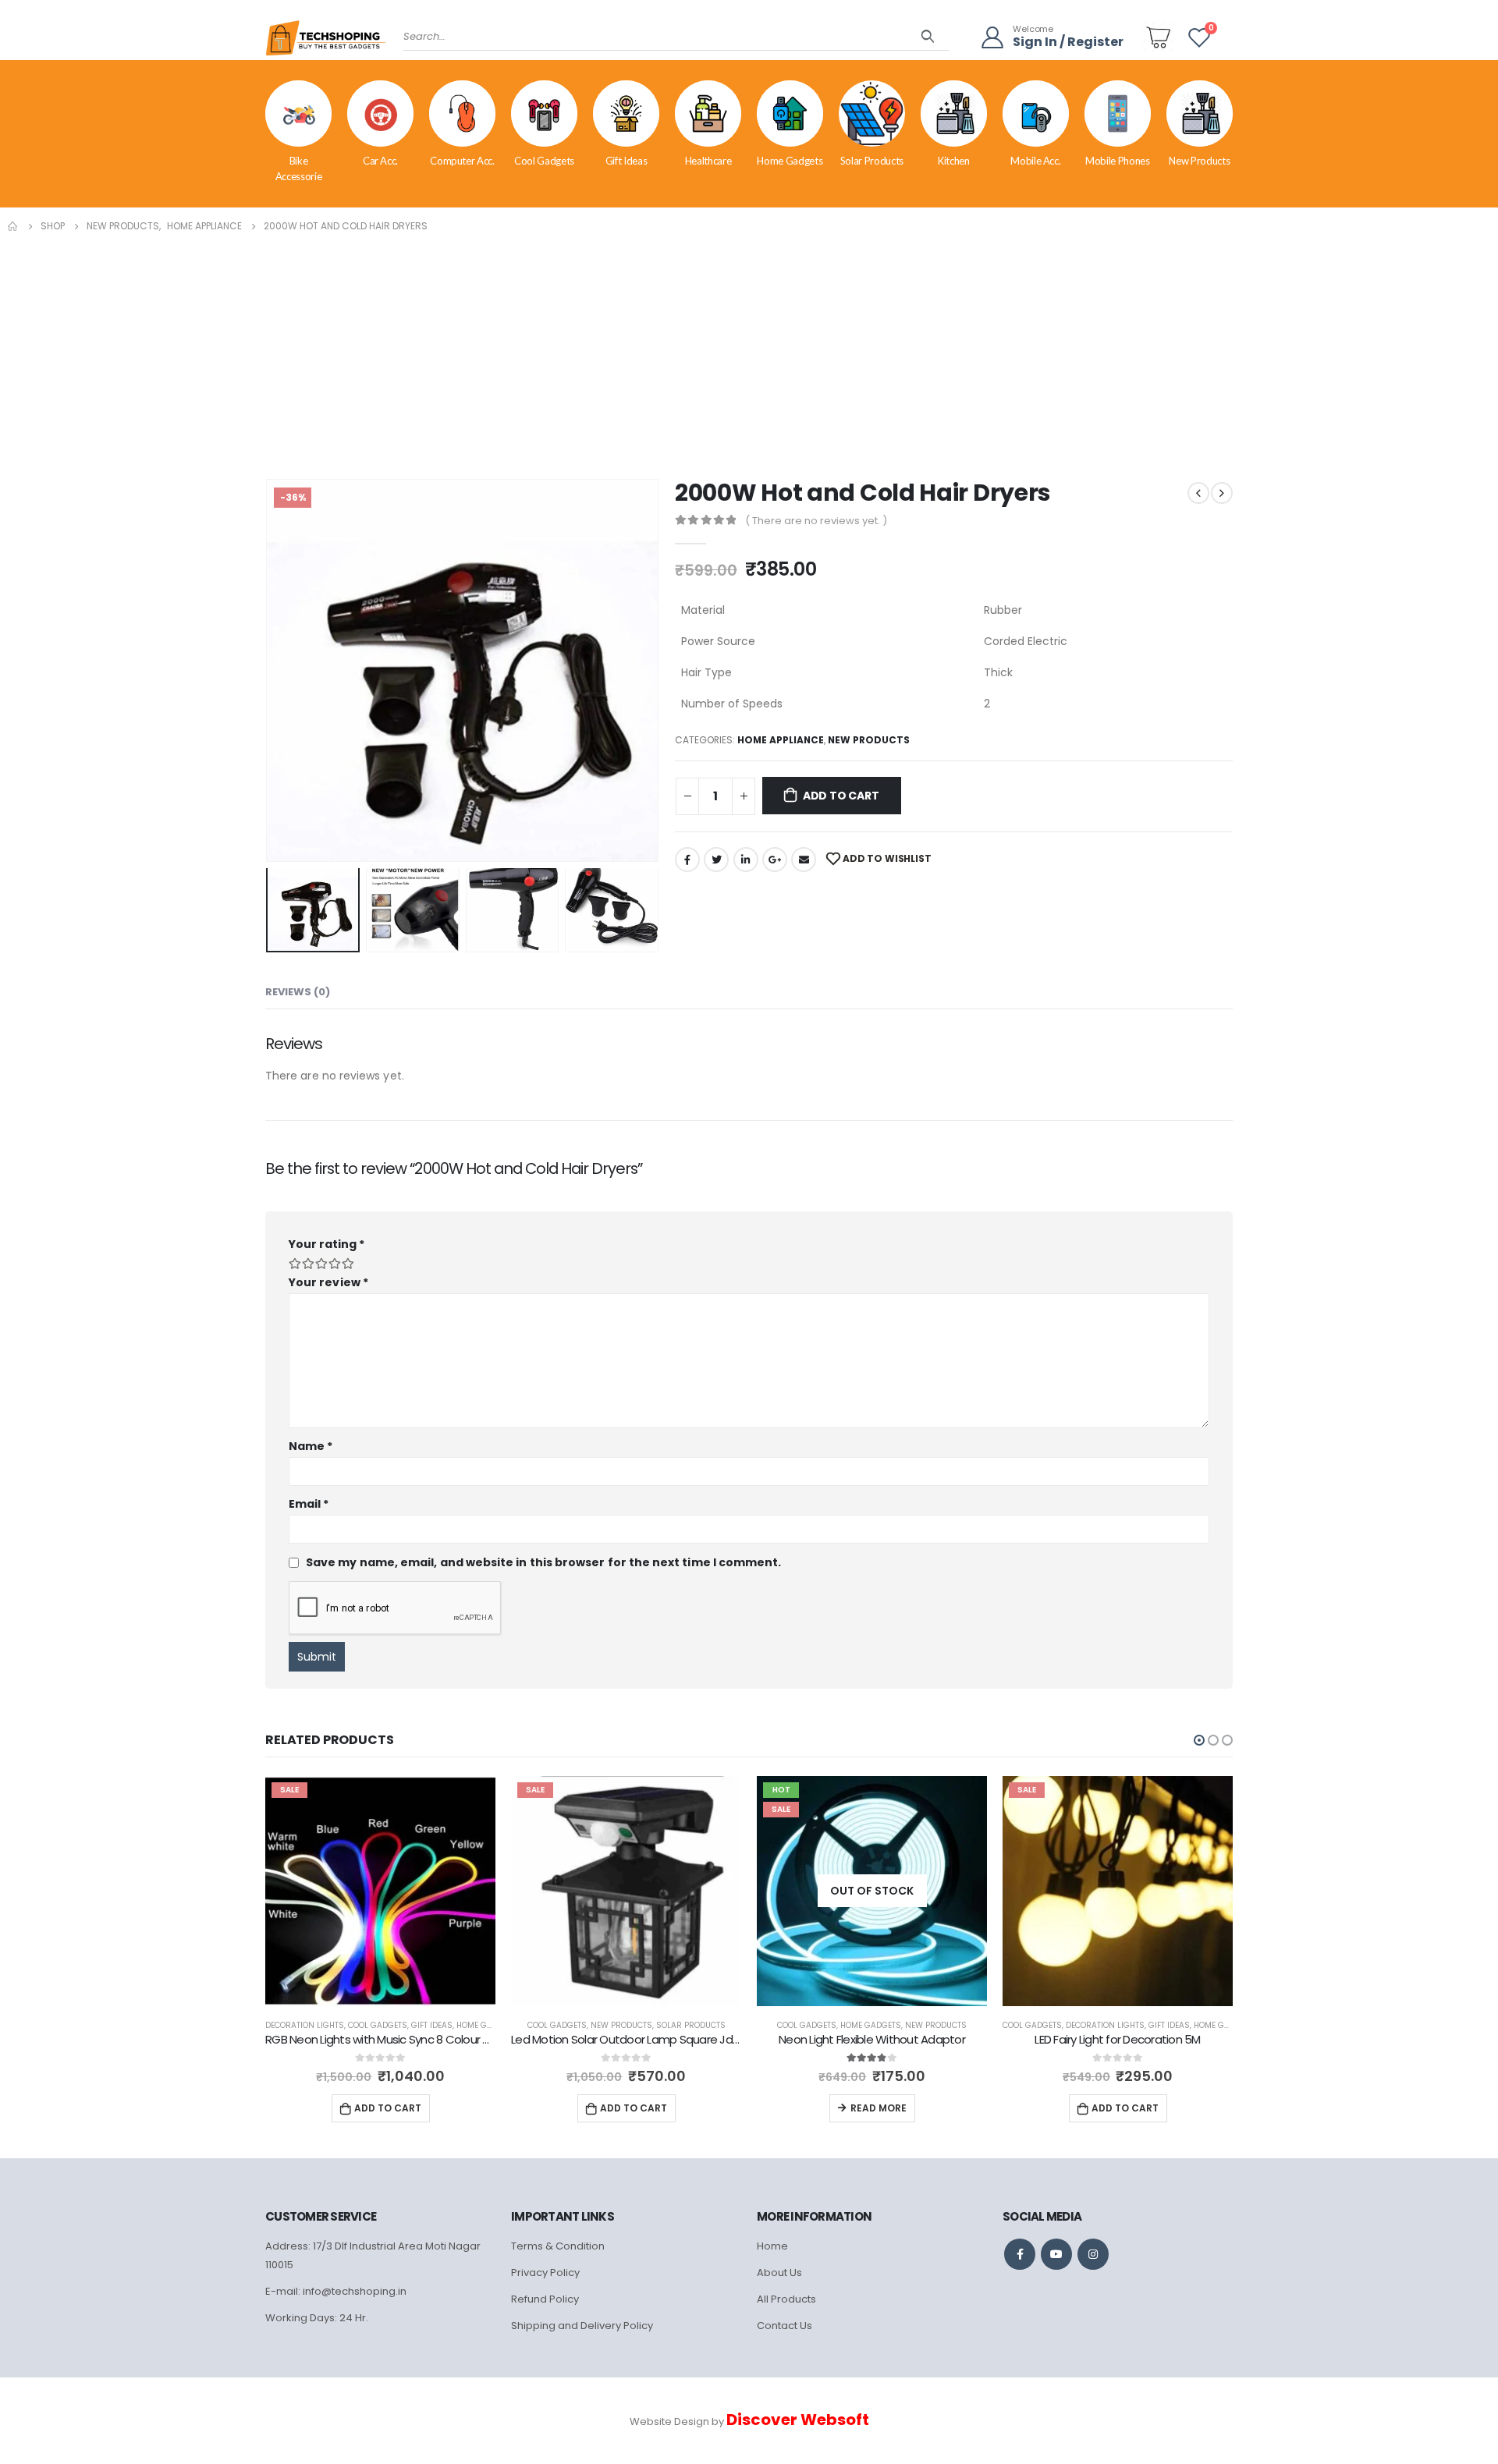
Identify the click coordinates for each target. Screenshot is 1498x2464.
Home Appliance (781, 740)
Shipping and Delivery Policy (582, 2326)
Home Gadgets (790, 161)
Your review (328, 1282)
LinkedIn (746, 860)
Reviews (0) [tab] (298, 992)
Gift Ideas (627, 161)
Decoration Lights (859, 2025)
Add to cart (841, 796)
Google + (775, 860)
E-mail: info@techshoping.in (336, 2291)
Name (311, 1446)
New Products (1199, 161)
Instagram (1093, 2254)
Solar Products (872, 161)
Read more (633, 2108)
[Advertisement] (749, 353)
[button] (1199, 1740)
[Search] (928, 37)
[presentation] (269, 670)
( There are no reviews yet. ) (816, 521)
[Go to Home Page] (13, 226)
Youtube (1056, 2254)
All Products (786, 2299)
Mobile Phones (1117, 161)
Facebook (687, 860)
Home (772, 2246)
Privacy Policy (545, 2273)
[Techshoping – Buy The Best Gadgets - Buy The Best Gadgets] (326, 43)
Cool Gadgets (544, 161)
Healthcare (708, 161)
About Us (779, 2273)
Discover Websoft (798, 2420)
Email (804, 860)
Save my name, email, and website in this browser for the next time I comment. (543, 1562)
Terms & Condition (558, 2246)
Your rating (327, 1244)
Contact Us (784, 2326)
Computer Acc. (462, 161)
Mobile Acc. (1035, 161)
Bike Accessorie (299, 168)
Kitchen (954, 161)
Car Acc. (380, 161)
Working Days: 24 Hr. (317, 2318)
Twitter (716, 860)
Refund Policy (545, 2299)
